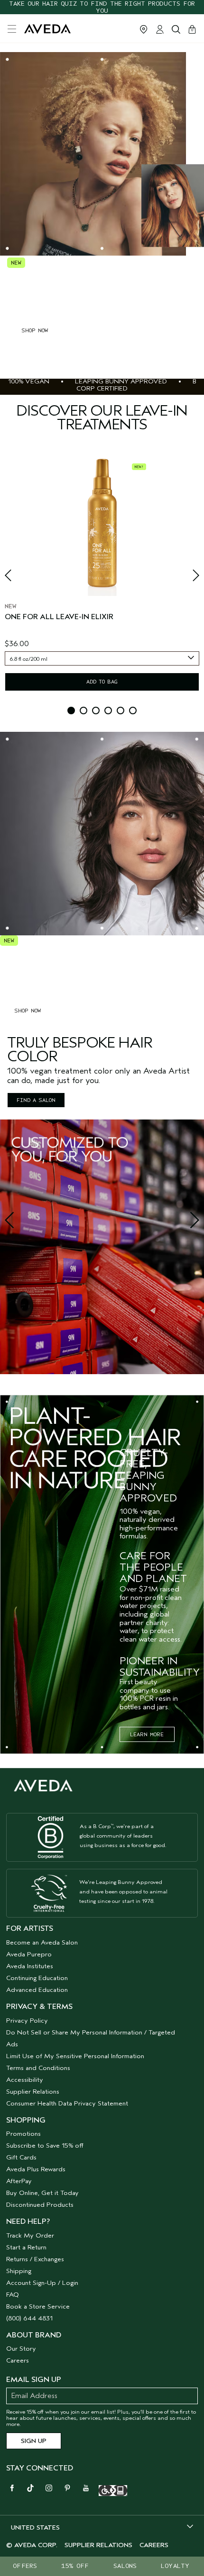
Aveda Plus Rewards (36, 2169)
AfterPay (19, 2181)
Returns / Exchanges (35, 2259)
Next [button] (185, 578)
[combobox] (102, 658)
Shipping (19, 2271)
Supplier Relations (33, 2092)
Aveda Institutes (30, 1966)
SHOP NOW (35, 330)
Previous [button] (19, 578)
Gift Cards (21, 2157)
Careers (18, 2360)
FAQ (13, 2295)
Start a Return (26, 2247)
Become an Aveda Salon (42, 1942)
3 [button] (96, 711)
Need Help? (28, 2221)
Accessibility (25, 2080)
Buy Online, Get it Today (42, 2193)
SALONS (125, 2566)
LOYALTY (175, 2566)
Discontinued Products (40, 2205)
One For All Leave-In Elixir (59, 617)
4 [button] (108, 711)
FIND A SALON (36, 1100)
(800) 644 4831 (29, 2318)
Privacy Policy (27, 2021)
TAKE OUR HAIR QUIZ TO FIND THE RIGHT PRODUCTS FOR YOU (102, 7)
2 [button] (83, 711)
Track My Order (30, 2235)
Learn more (147, 1734)
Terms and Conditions (38, 2068)
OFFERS (25, 2566)
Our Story (21, 2349)
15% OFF (75, 2566)
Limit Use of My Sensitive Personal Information (75, 2056)
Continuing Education (37, 1978)
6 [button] (133, 711)
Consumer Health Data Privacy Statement (67, 2103)
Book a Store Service (38, 2306)
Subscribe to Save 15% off (45, 2145)
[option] (102, 576)
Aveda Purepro (29, 1954)
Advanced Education (37, 1990)
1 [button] (71, 711)
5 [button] (121, 711)
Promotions (23, 2134)
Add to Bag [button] (102, 682)
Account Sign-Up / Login (42, 2283)
